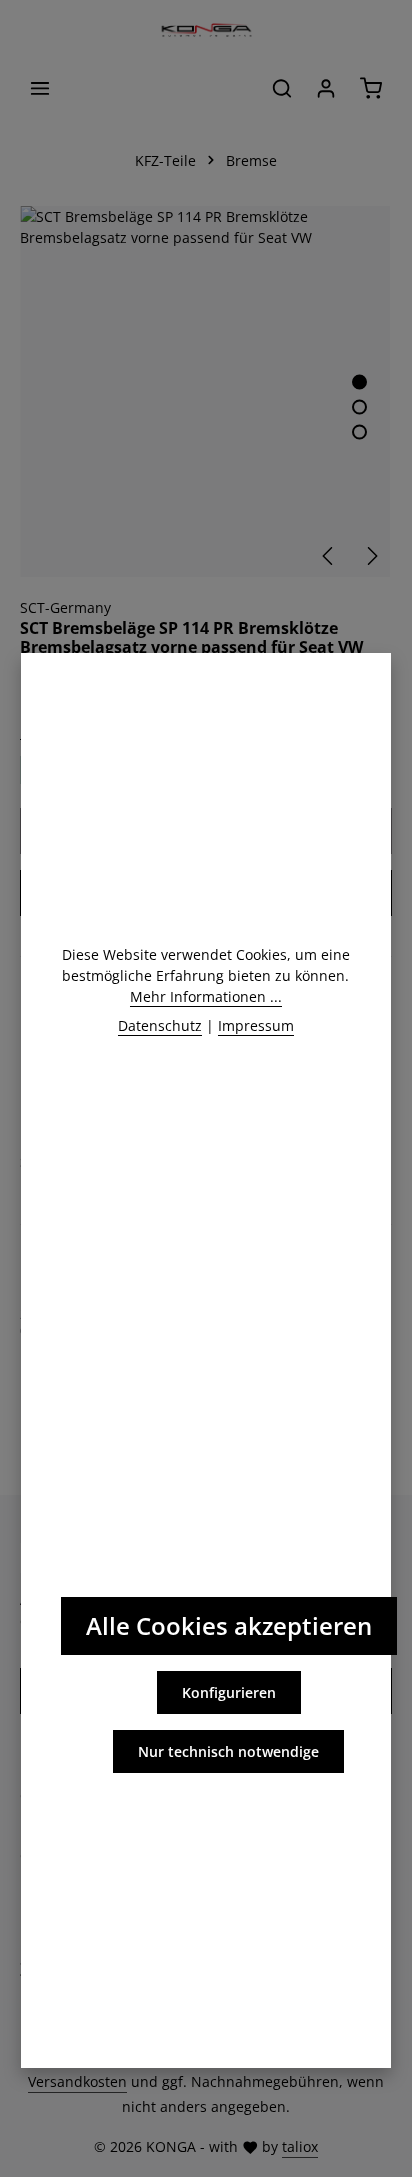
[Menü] (40, 88)
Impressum (256, 1025)
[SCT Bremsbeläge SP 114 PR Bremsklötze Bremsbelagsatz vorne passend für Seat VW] (205, 391)
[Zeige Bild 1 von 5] (359, 382)
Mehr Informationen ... (206, 996)
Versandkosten (77, 2081)
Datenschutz (160, 1025)
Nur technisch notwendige (228, 1751)
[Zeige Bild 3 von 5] (359, 432)
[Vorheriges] (329, 556)
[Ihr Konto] (326, 88)
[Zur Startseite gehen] (206, 30)
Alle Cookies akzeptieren (229, 1625)
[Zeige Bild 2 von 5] (359, 407)
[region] (206, 391)
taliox (300, 2146)
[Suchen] (282, 88)
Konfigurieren (229, 1692)
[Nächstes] (371, 556)
